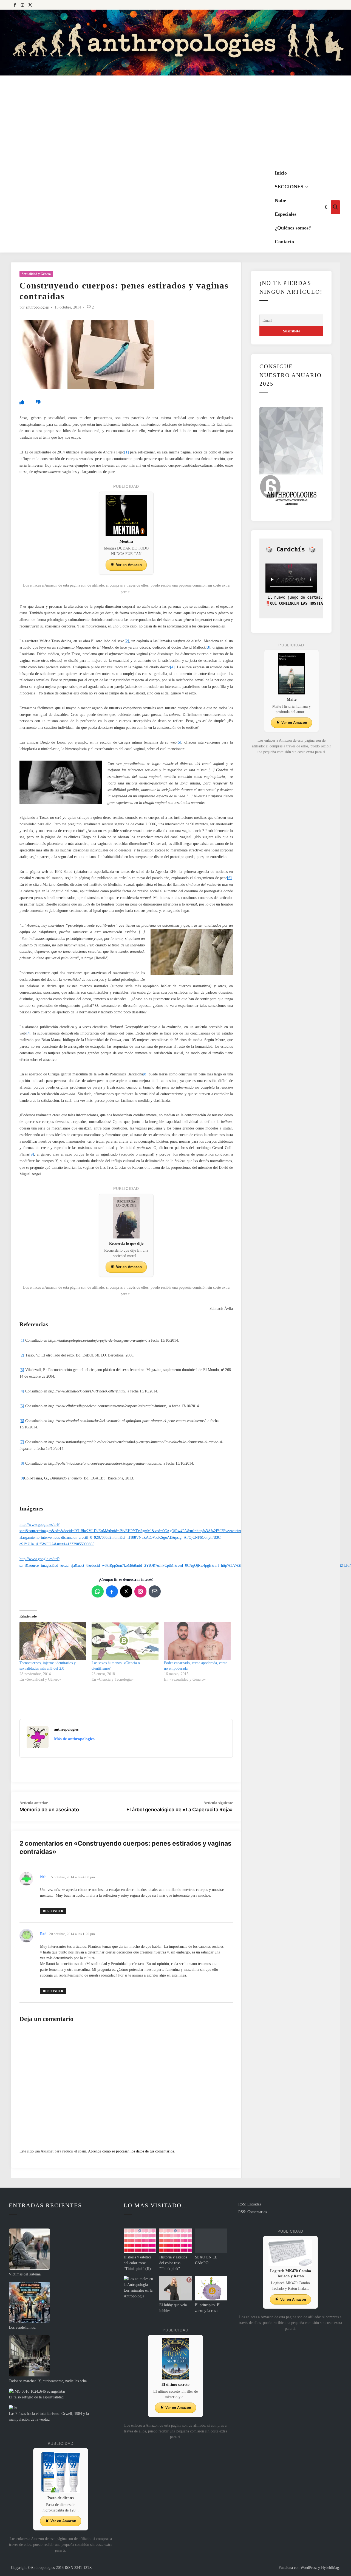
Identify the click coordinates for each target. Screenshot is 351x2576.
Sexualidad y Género (36, 274)
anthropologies (37, 307)
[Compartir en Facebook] (112, 1591)
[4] (172, 667)
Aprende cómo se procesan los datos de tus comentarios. (131, 2151)
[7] (28, 1033)
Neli (43, 1877)
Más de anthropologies (74, 1739)
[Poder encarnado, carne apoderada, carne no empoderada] (197, 1641)
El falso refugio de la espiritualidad (36, 2397)
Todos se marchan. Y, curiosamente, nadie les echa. (48, 2381)
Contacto (284, 242)
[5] (179, 742)
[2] (127, 641)
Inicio (281, 173)
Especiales (286, 214)
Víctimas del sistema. (25, 2274)
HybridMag (330, 2568)
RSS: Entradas (250, 2204)
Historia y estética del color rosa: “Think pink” (173, 2263)
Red (43, 1934)
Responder (53, 1911)
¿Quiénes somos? (293, 228)
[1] (127, 452)
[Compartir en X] (126, 1591)
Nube (280, 200)
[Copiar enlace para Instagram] (140, 1591)
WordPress (309, 2568)
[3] (208, 647)
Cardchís (291, 549)
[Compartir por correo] (155, 1591)
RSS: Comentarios (253, 2212)
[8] (145, 1074)
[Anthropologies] (175, 43)
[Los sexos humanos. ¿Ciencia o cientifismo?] (125, 1641)
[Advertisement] (175, 121)
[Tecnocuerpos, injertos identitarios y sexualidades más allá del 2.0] (53, 1641)
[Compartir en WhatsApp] (98, 1591)
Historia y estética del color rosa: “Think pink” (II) (138, 2263)
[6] (229, 878)
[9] (32, 1154)
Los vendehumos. (22, 2327)
